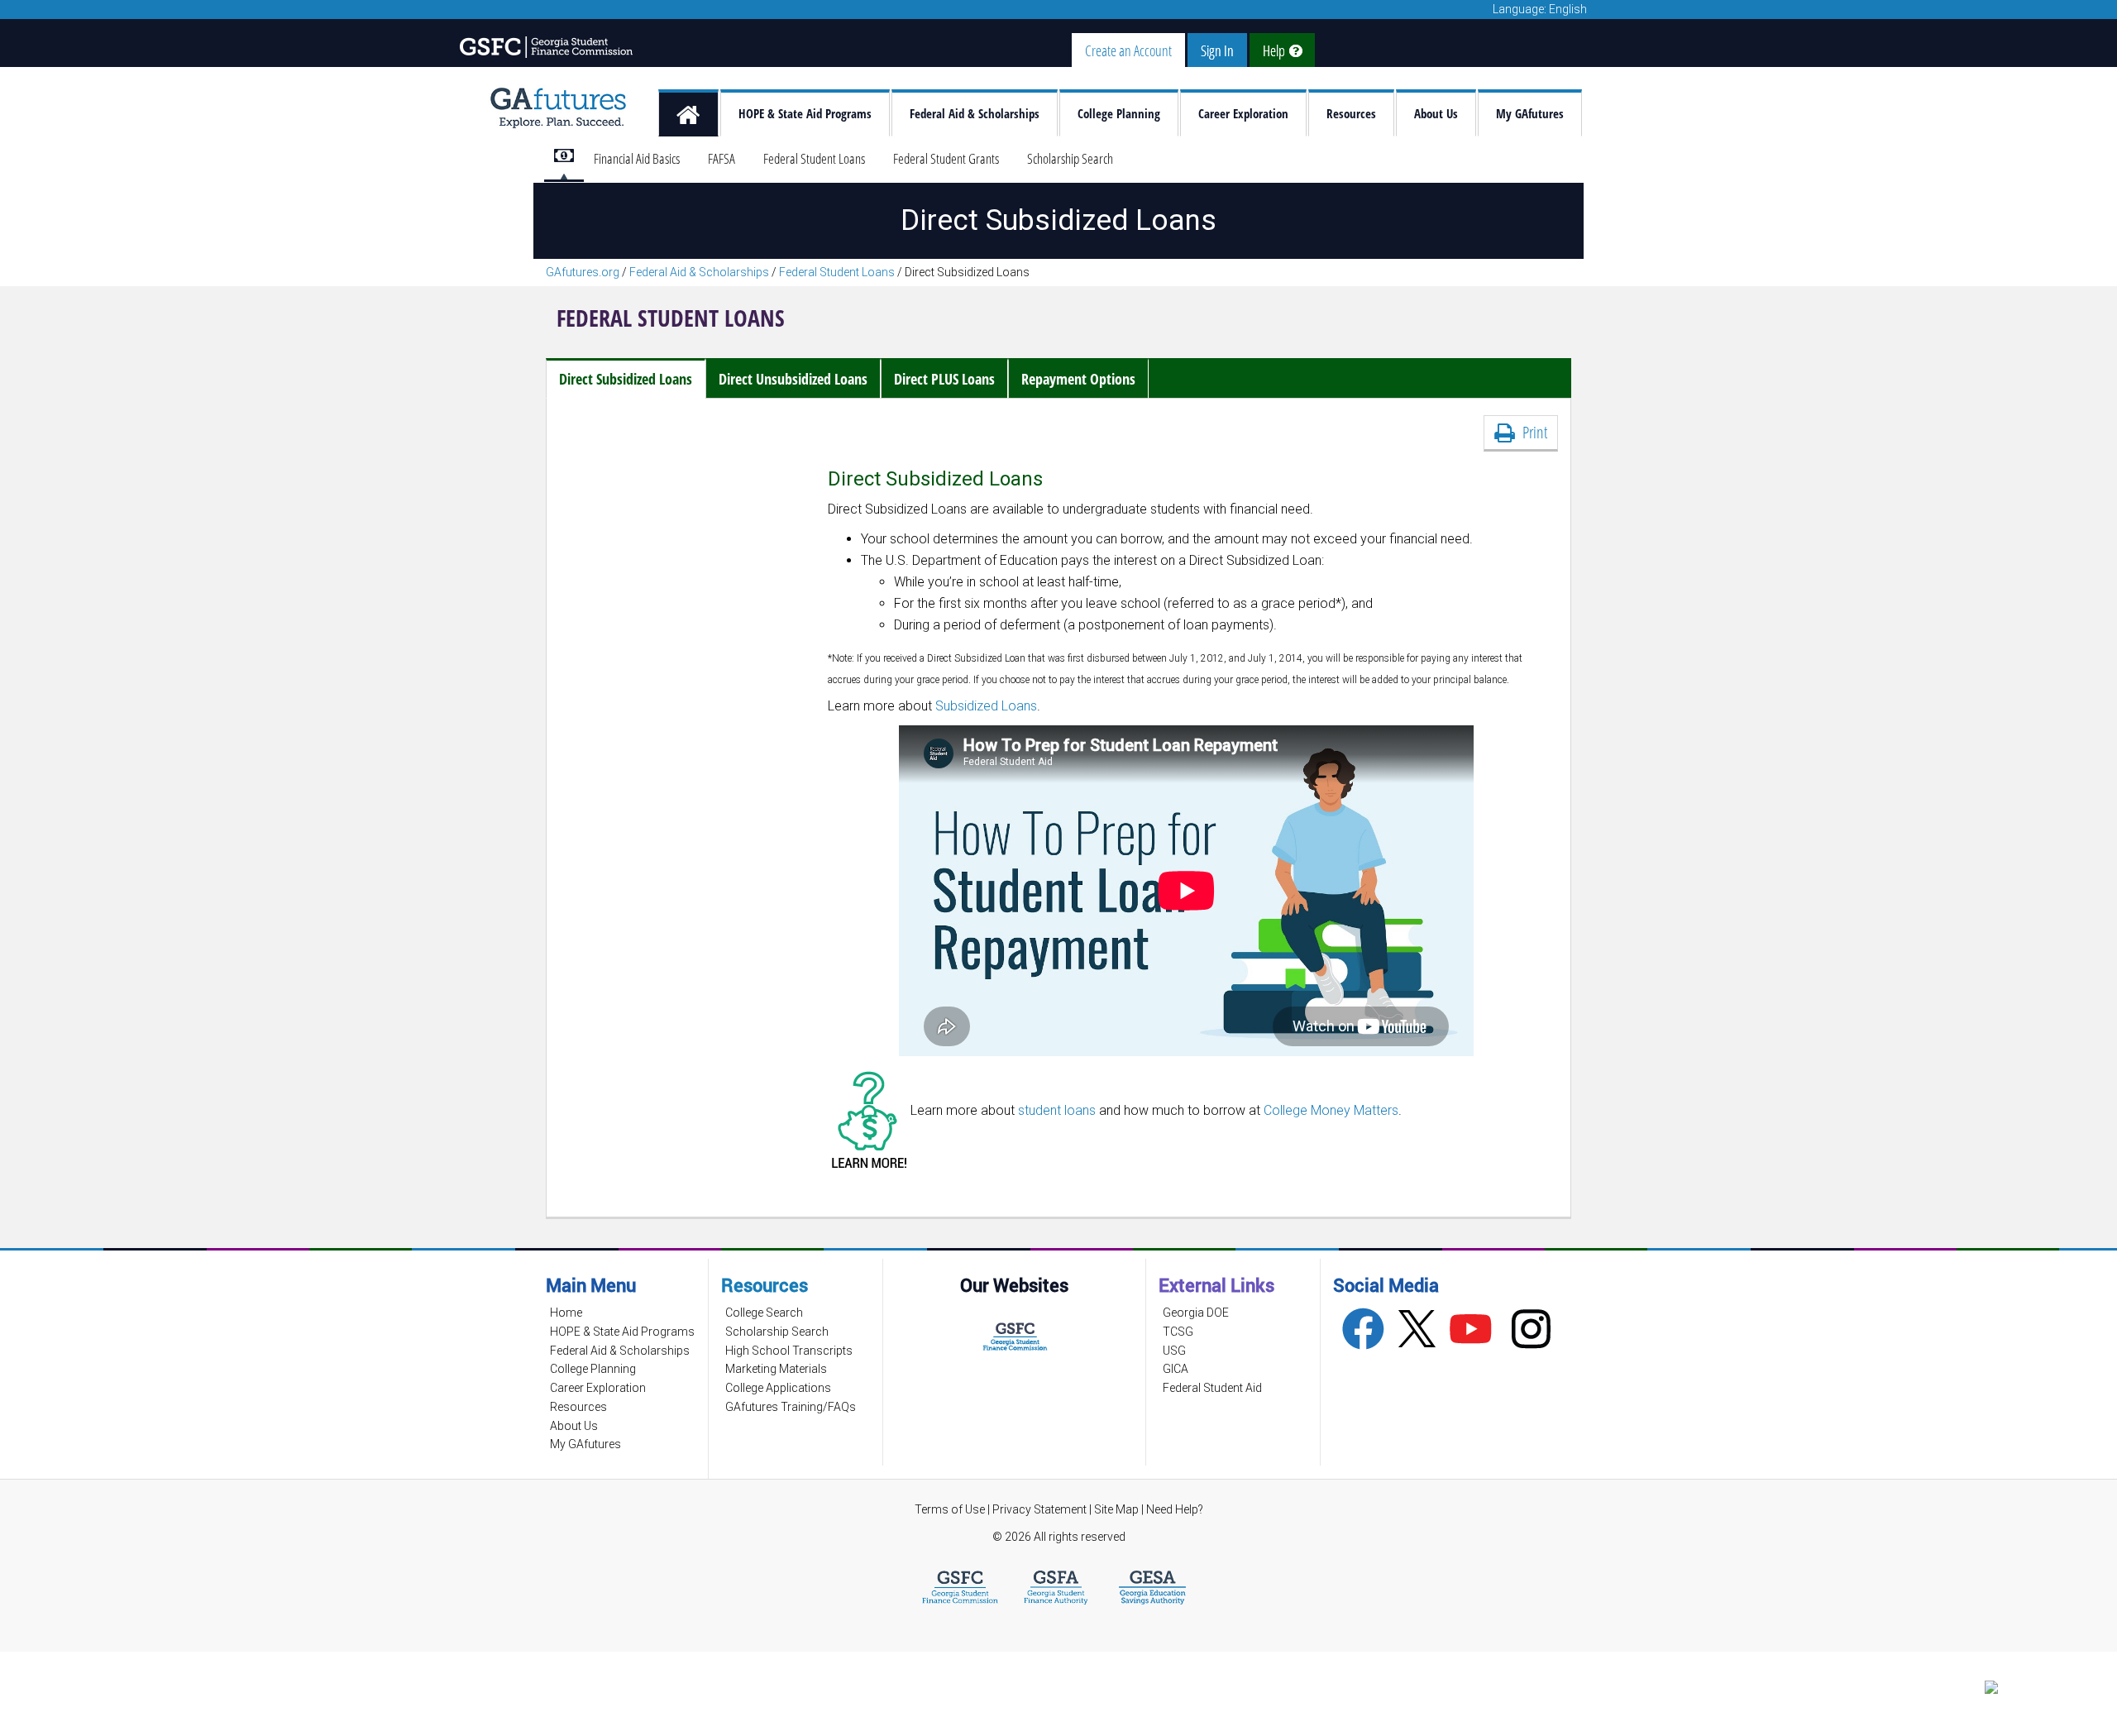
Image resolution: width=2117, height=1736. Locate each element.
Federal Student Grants (946, 158)
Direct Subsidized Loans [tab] (626, 379)
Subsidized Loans (986, 706)
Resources (1351, 114)
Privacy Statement (1041, 1509)
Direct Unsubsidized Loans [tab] (793, 379)
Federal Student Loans (814, 158)
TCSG (1178, 1332)
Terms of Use (950, 1509)
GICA (1176, 1369)
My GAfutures (1530, 114)
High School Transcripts (789, 1351)
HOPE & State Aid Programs (805, 114)
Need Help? (1175, 1509)
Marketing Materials (776, 1369)
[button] (2034, 1691)
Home (566, 1313)
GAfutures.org (583, 272)
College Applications (778, 1388)
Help (1276, 50)
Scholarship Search (1070, 158)
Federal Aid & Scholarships (975, 114)
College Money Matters (1331, 1110)
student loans (1057, 1110)
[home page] (688, 113)
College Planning (1119, 114)
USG (1174, 1351)
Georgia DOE (1196, 1313)
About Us (1436, 114)
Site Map (1116, 1509)
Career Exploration (1243, 114)
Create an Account (1128, 50)
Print (1531, 432)
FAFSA (722, 158)
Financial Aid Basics (637, 158)
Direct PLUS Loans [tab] (944, 379)
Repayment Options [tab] (1078, 379)
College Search (764, 1313)
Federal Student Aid (1212, 1388)
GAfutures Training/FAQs (791, 1407)
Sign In (1217, 50)
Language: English (1540, 9)
